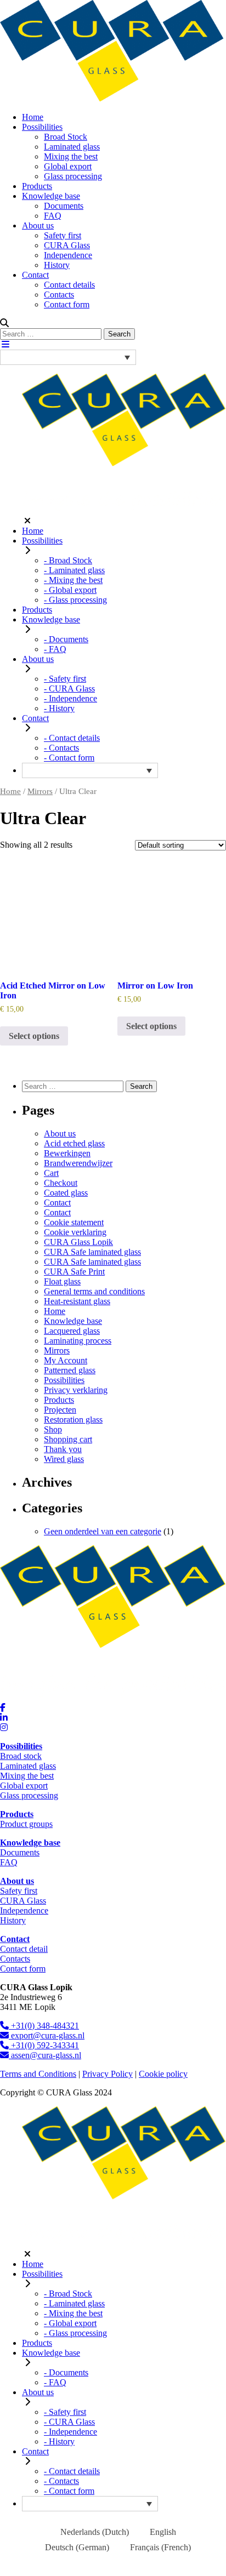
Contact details (69, 285)
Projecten (60, 1410)
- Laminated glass (74, 570)
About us (38, 225)
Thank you (63, 1449)
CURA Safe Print (74, 1272)
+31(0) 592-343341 (44, 2045)
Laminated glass (72, 147)
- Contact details (72, 738)
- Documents (66, 639)
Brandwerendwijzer (78, 1163)
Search (119, 334)
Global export (68, 166)
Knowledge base (51, 196)
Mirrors (40, 791)
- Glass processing (75, 600)
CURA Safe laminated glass (92, 1252)
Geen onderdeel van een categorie (103, 1531)
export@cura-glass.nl (47, 2035)
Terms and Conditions (38, 2074)
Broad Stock (66, 137)
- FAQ (55, 649)
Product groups (26, 1824)
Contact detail (24, 1949)
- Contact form (69, 758)
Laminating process (78, 1341)
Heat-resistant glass (77, 1301)
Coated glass (66, 1193)
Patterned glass (70, 1370)
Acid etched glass (74, 1143)
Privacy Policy (108, 2074)
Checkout (61, 1183)
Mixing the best (71, 156)
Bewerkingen (67, 1153)
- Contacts (61, 748)
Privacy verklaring (76, 1390)
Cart (51, 1173)
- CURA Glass (69, 689)
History (57, 265)
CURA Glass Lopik (78, 1242)
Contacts (59, 295)
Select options (34, 1036)
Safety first (63, 235)
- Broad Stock (68, 560)
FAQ (53, 216)
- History (59, 708)
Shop (53, 1429)
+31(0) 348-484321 (44, 2026)
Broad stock (21, 1756)
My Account (66, 1360)
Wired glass (64, 1459)
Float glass (62, 1281)
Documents (64, 206)
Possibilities (42, 127)
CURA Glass (67, 245)
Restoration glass (73, 1420)
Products (37, 186)
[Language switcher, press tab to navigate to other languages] (68, 357)
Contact (35, 275)
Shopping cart (68, 1439)
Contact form (67, 304)
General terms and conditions (94, 1291)
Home (33, 117)
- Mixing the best (73, 580)
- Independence (70, 698)
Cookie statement (74, 1222)
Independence (68, 255)
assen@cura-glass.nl (45, 2055)
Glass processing (73, 176)
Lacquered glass (72, 1331)
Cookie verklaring (75, 1232)
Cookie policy (163, 2074)
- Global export (70, 590)
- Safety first (65, 679)
